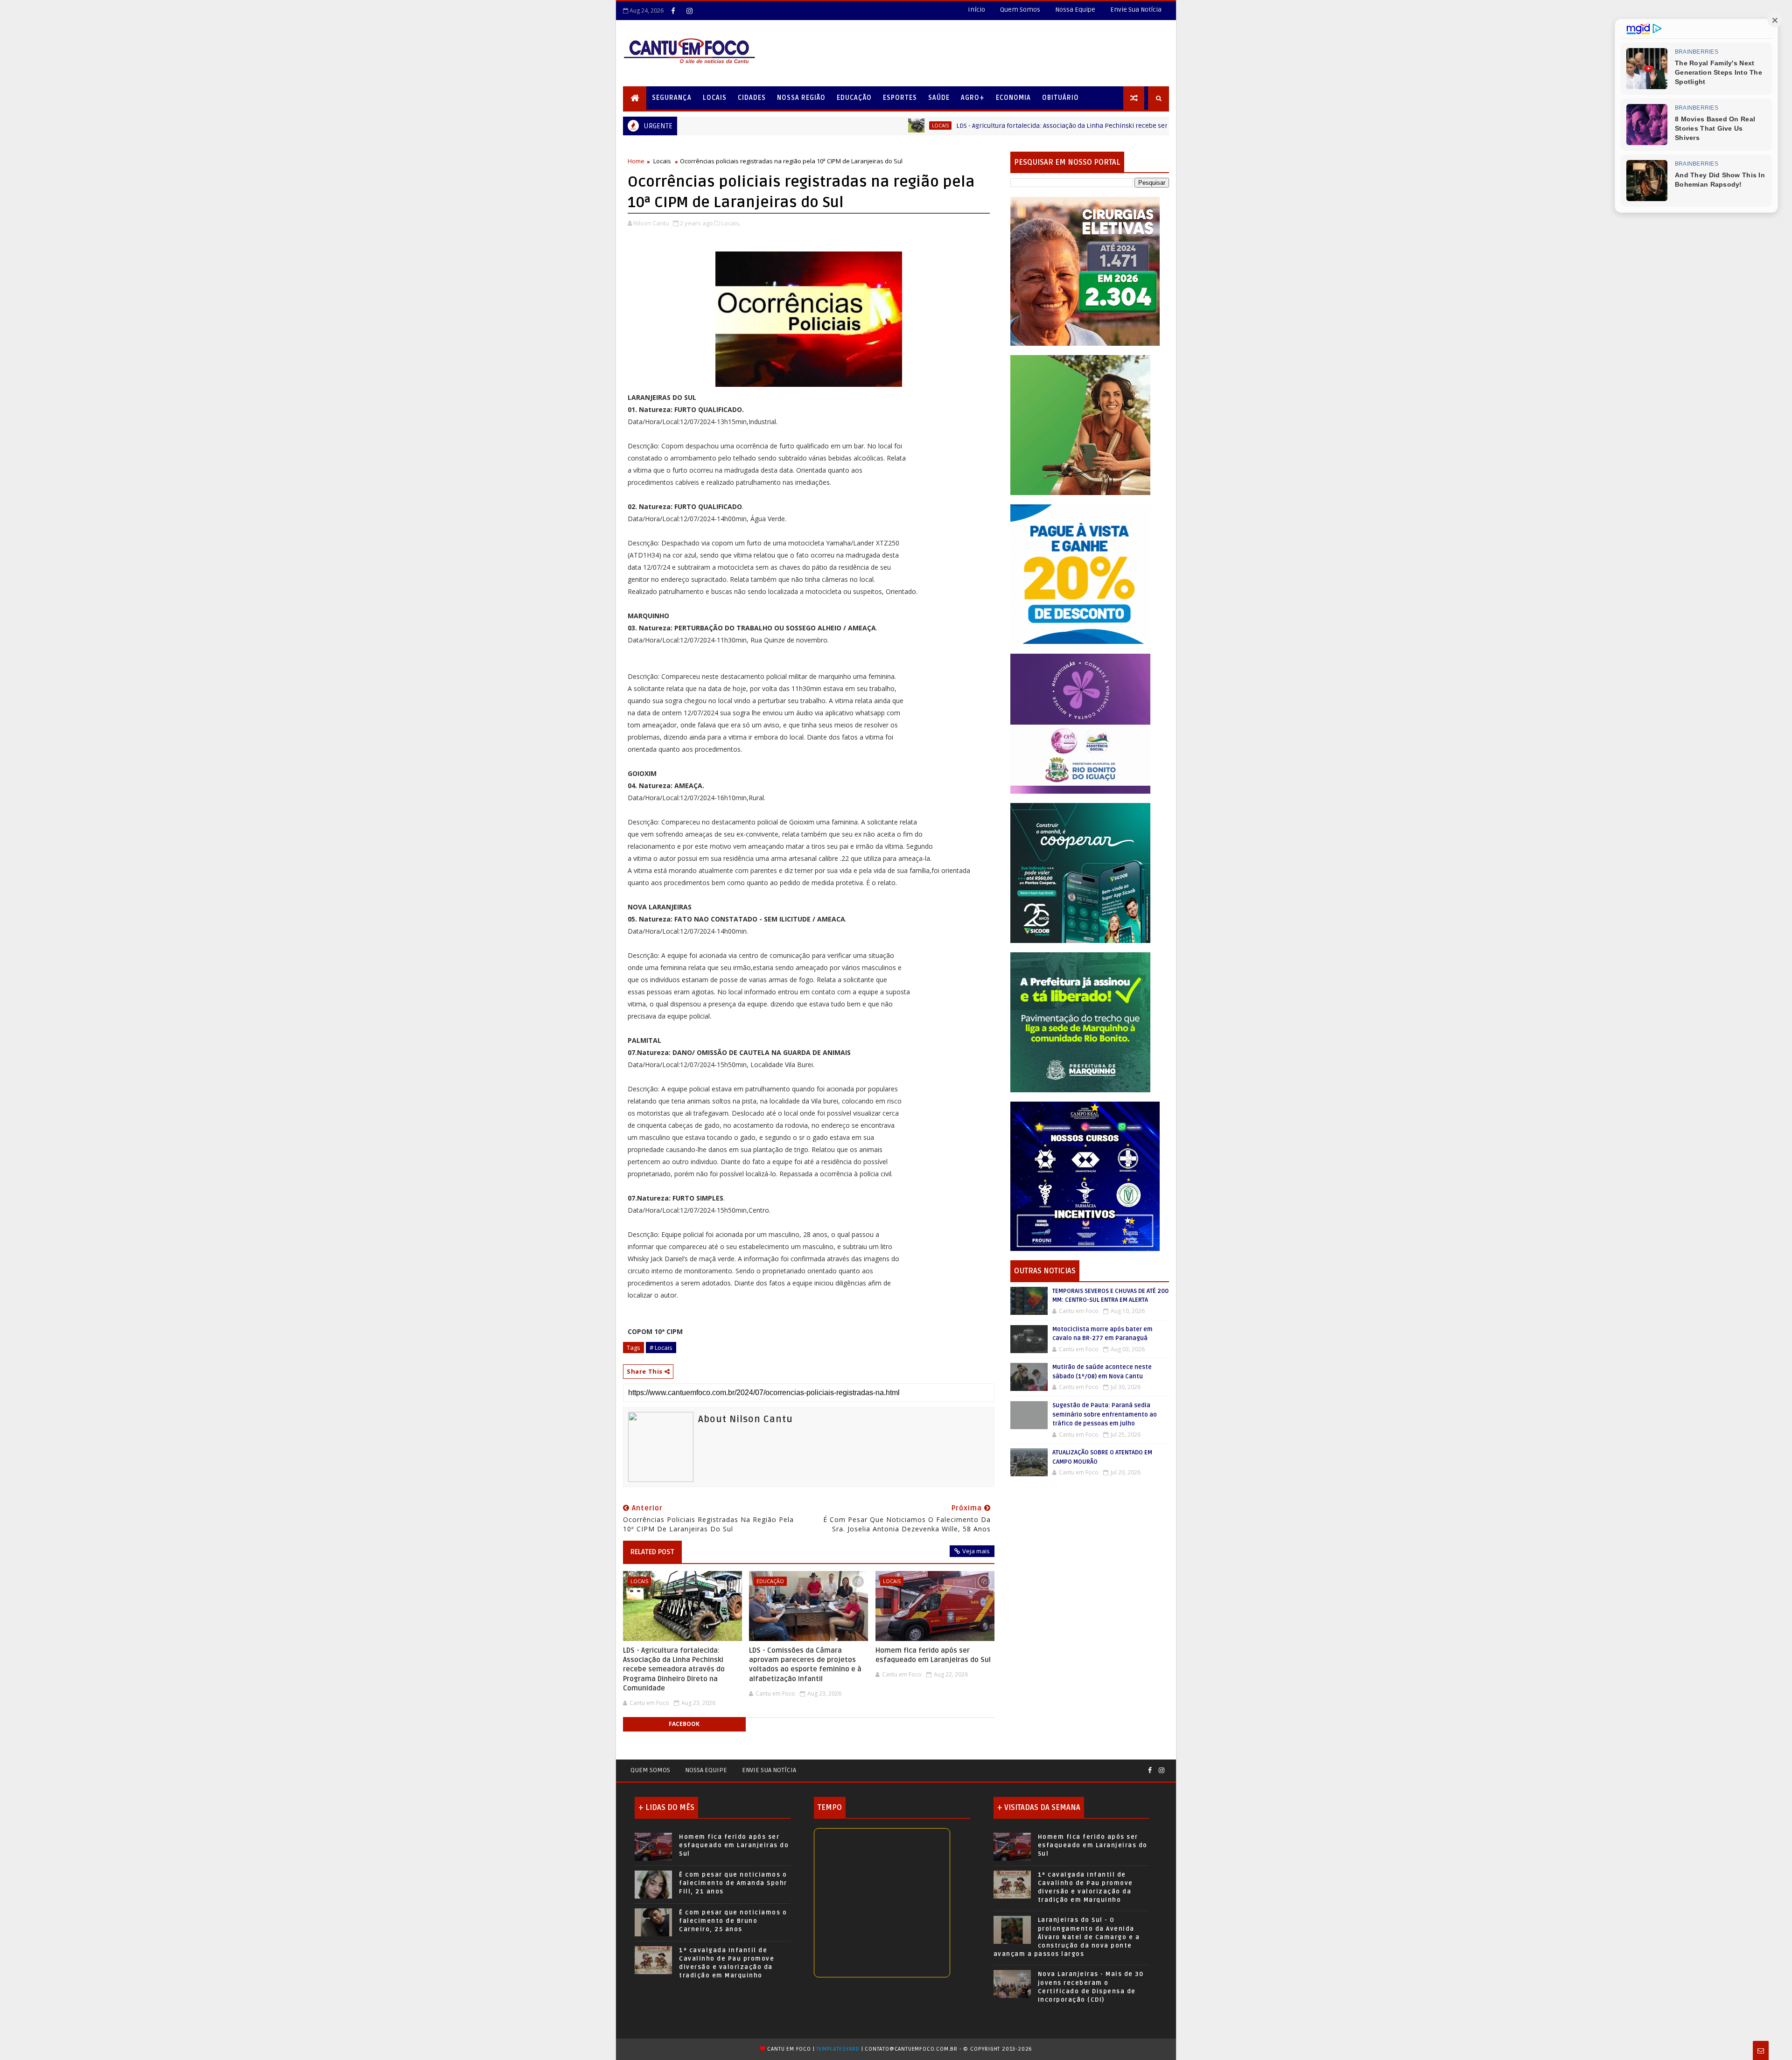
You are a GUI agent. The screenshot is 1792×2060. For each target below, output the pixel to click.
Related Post (652, 1552)
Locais (715, 98)
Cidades (752, 98)
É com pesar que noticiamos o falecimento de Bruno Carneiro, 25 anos (733, 1921)
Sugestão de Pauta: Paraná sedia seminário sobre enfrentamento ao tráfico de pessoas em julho (1105, 1414)
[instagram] (689, 11)
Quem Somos (1020, 10)
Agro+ (973, 98)
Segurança (672, 98)
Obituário (1060, 98)
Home (636, 161)
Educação (854, 98)
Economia (1013, 98)
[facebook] (673, 11)
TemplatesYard (838, 2049)
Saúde (939, 98)
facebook (684, 1724)
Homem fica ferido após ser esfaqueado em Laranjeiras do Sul (933, 1655)
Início (976, 10)
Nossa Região (801, 98)
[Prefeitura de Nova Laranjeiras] (1080, 574)
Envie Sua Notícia (1136, 10)
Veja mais (976, 1551)
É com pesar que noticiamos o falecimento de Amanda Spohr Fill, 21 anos (733, 1883)
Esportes (900, 98)
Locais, (731, 223)
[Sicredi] (1080, 424)
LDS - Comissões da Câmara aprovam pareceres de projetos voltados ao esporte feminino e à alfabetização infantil (805, 1665)
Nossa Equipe (1075, 10)
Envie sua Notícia (769, 1770)
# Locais (661, 1348)
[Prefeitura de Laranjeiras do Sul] (1085, 271)
